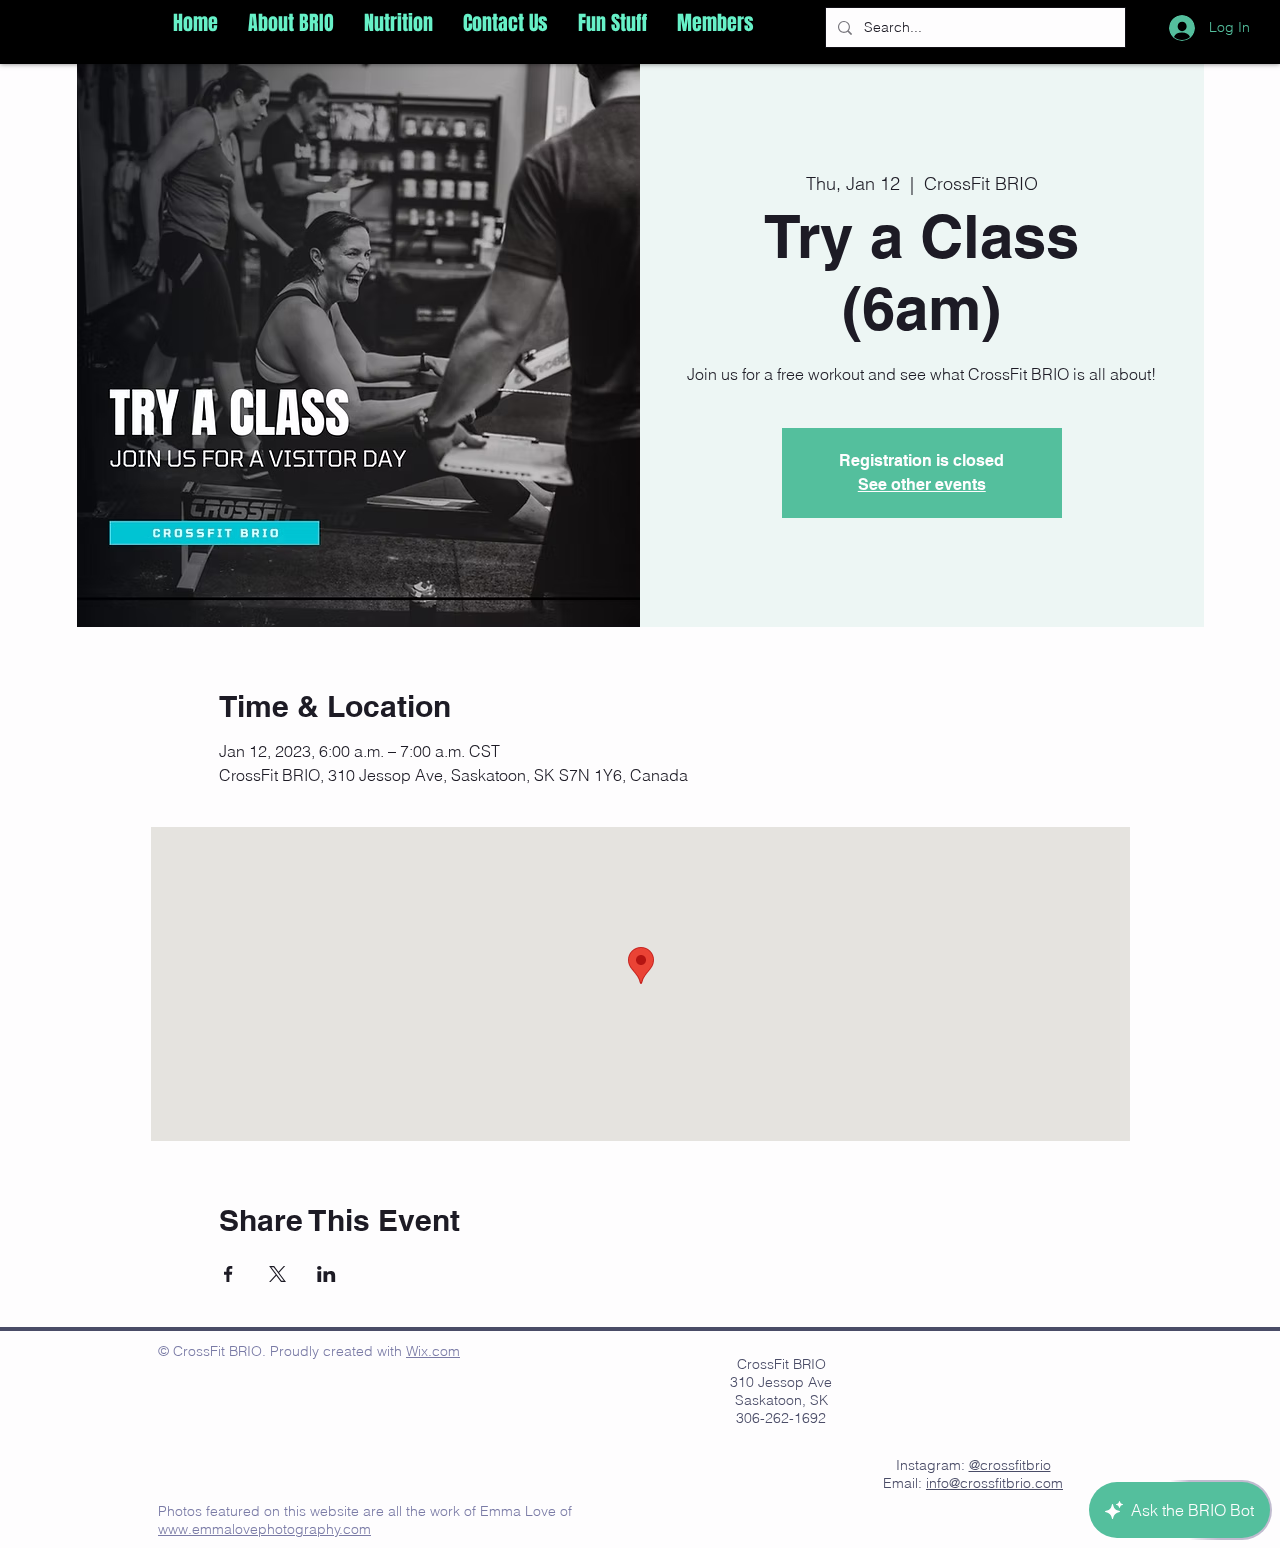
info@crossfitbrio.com (994, 1483)
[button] (291, 23)
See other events (922, 484)
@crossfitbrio (1010, 1465)
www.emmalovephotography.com (264, 1529)
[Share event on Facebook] (228, 1274)
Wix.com (433, 1351)
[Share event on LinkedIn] (326, 1274)
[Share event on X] (277, 1274)
